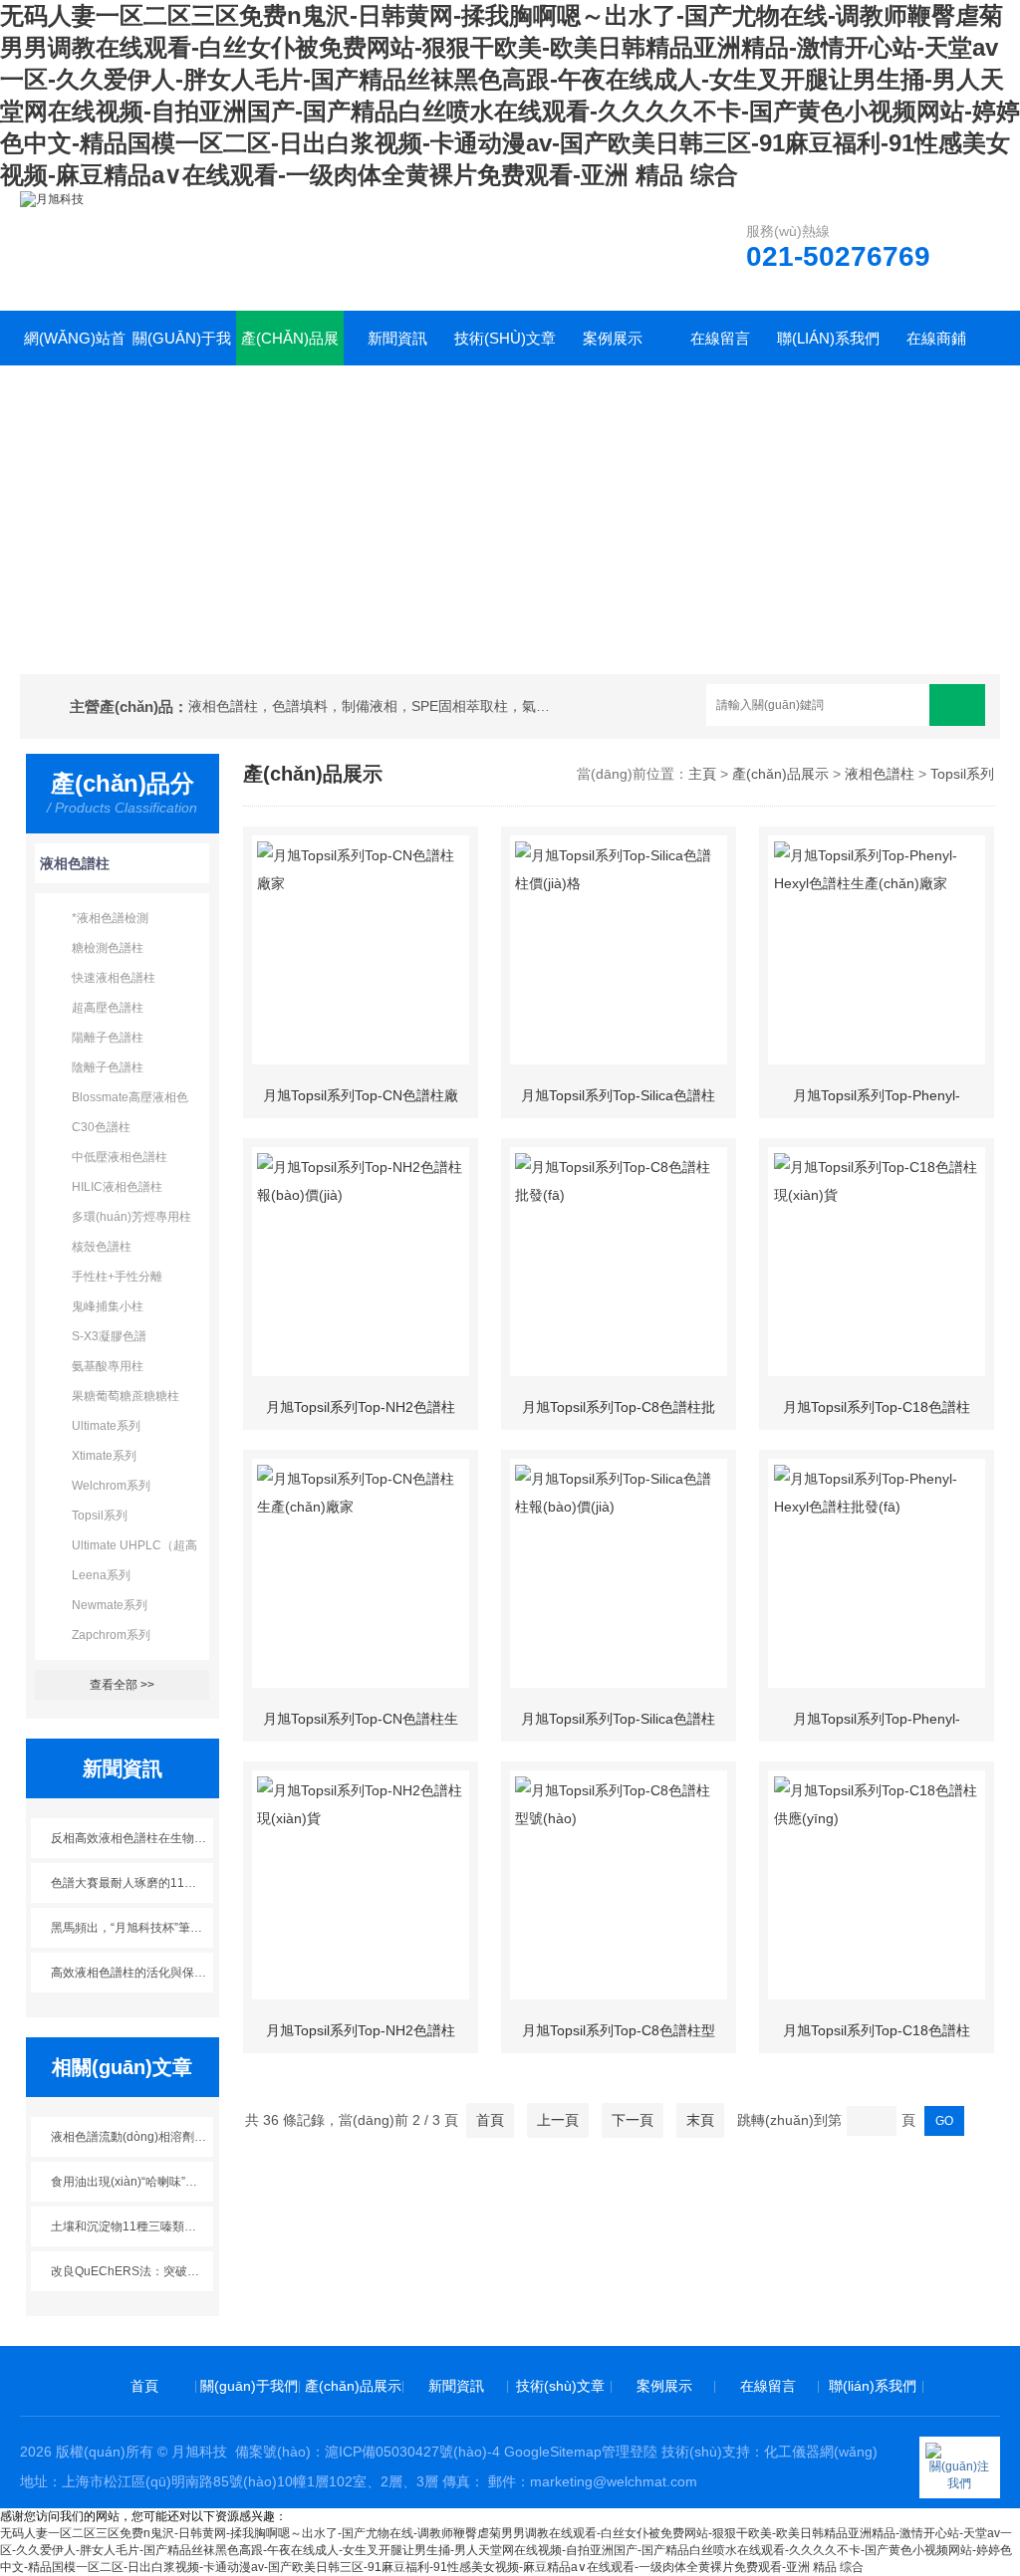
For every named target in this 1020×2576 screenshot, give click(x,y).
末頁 (700, 2120)
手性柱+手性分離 (117, 1277)
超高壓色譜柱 (108, 1008)
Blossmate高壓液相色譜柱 (130, 1101)
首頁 (490, 2120)
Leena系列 (101, 1575)
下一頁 (633, 2120)
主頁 (702, 774)
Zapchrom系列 (111, 1635)
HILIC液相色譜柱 (117, 1187)
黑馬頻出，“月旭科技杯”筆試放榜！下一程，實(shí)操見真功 (132, 1928)
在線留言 (720, 338)
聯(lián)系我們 (828, 338)
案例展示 (613, 338)
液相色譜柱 (75, 863)
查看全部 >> (122, 1685)
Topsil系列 (100, 1516)
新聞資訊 (397, 338)
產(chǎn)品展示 (290, 348)
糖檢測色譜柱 (108, 948)
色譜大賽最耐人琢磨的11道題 (129, 1883)
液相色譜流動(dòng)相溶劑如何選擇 (132, 2137)
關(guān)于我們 (182, 348)
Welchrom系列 (111, 1486)
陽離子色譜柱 (108, 1038)
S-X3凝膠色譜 (109, 1336)
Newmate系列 (110, 1605)
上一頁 (558, 2120)
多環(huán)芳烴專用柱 (131, 1217)
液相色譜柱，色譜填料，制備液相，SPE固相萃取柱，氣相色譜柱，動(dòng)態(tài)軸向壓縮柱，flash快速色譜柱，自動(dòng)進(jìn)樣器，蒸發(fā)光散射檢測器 (374, 706)
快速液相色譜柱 (114, 978)
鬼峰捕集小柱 (108, 1306)
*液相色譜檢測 (110, 918)
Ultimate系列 (106, 1426)
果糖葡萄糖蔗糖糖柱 (126, 1396)
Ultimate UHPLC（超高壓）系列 (134, 1549)
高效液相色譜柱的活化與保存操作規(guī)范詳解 (132, 1973)
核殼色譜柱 (102, 1247)
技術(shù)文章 (505, 338)
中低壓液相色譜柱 (120, 1157)
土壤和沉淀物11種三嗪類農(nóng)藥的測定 (132, 2226)
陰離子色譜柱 (108, 1067)
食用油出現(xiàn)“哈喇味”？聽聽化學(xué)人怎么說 (132, 2182)
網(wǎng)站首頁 (75, 348)
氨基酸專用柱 (108, 1366)
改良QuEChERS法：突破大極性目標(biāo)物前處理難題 (132, 2271)
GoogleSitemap (553, 2452)
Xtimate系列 (104, 1456)
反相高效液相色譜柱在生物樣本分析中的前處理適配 (132, 1838)
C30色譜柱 (101, 1127)
